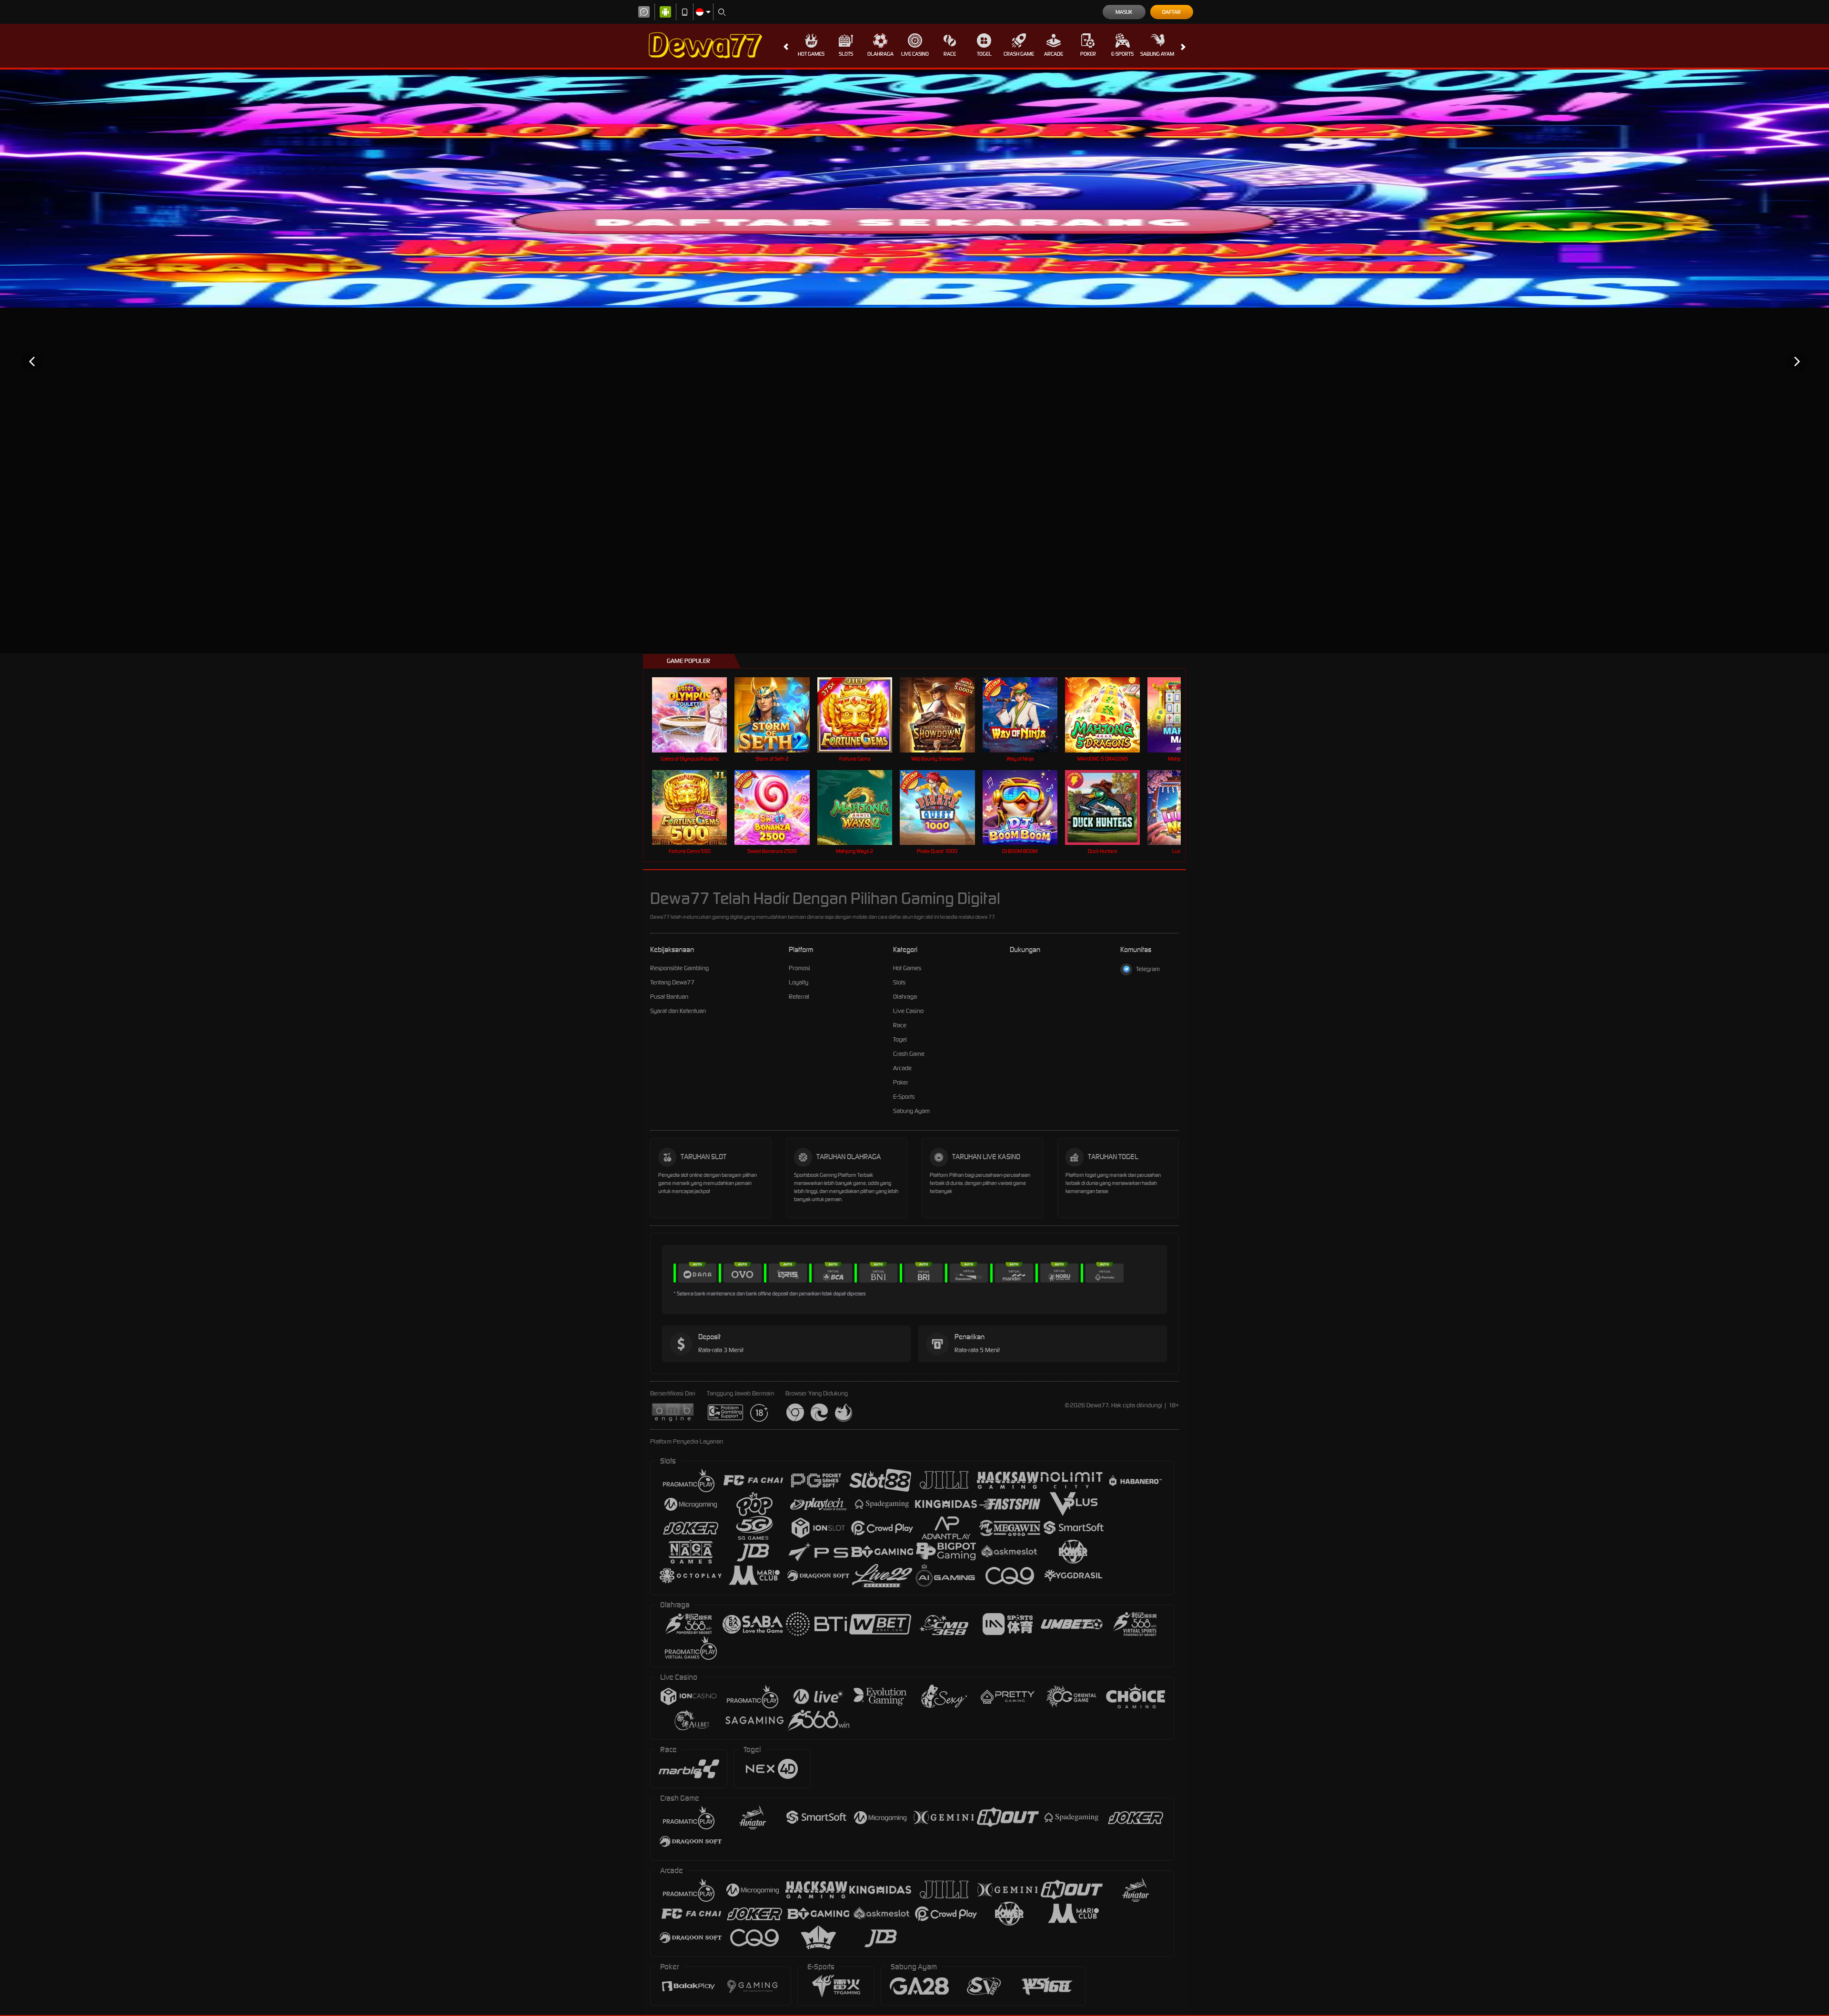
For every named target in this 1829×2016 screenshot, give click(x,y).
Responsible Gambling (679, 968)
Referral (799, 997)
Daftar (1171, 12)
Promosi (799, 968)
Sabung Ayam (1157, 54)
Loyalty (799, 982)
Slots (846, 54)
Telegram (1148, 969)
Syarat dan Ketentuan (678, 1011)
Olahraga (880, 54)
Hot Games (811, 54)
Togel (984, 54)
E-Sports (1122, 54)
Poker (1088, 54)
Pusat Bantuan (669, 997)
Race (950, 54)
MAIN (696, 715)
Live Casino (915, 54)
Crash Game (1019, 54)
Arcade (1054, 54)
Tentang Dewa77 (672, 982)
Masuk (1124, 12)
